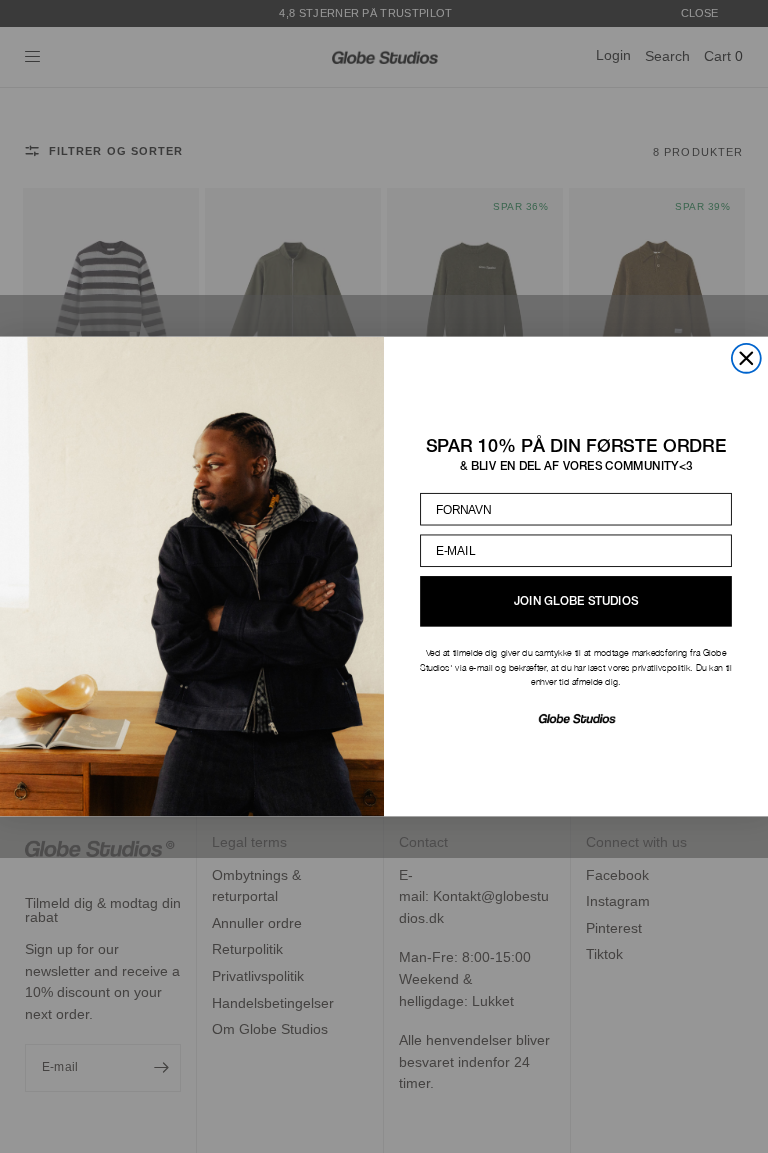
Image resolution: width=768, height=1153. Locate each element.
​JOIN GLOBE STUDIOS (576, 601)
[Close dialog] (746, 358)
